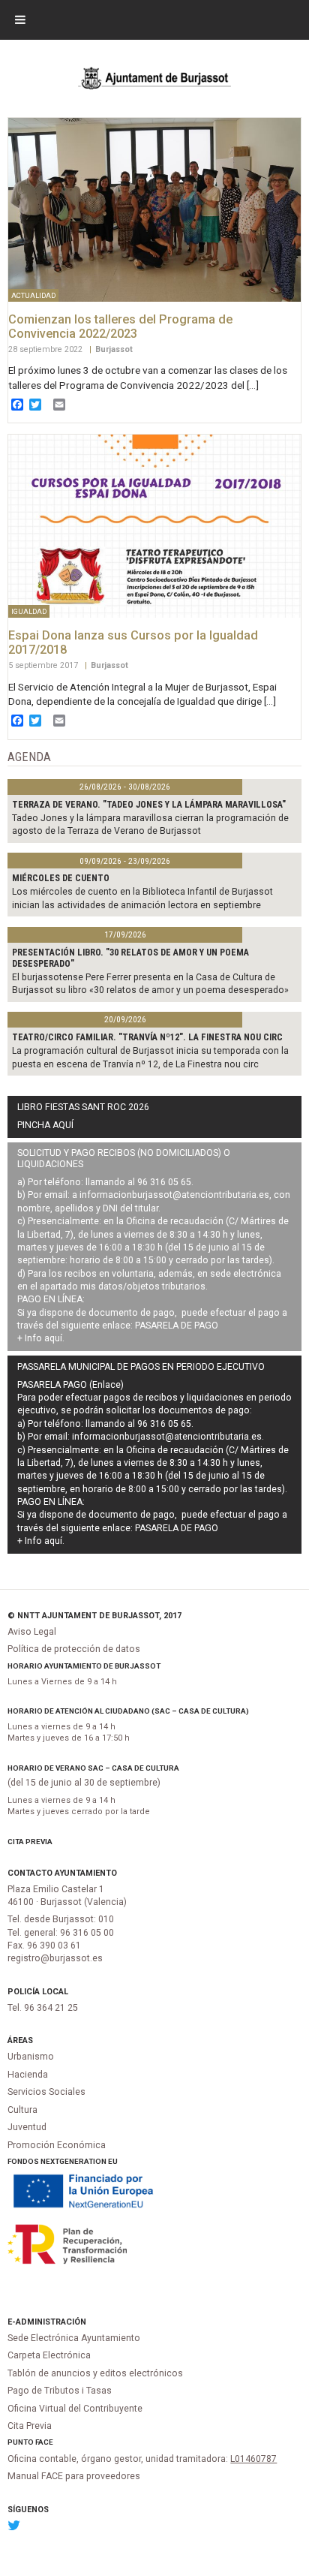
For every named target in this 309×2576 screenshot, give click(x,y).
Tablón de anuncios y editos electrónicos (95, 2373)
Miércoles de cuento (61, 878)
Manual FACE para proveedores (74, 2476)
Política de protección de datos (74, 1649)
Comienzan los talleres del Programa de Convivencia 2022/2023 (120, 327)
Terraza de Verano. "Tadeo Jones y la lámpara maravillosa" (149, 805)
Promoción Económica (57, 2145)
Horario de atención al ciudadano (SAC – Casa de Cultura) (128, 1711)
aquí (53, 1338)
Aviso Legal (32, 1632)
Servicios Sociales (46, 2092)
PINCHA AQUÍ (45, 1125)
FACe (44, 2442)
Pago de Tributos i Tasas (60, 2391)
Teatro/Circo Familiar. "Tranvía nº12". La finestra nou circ (147, 1037)
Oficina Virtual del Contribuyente (75, 2409)
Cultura (22, 2110)
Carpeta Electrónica (49, 2355)
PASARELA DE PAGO (177, 1326)
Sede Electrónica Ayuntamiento (74, 2338)
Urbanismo (31, 2057)
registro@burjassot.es (55, 1958)
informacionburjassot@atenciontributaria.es (174, 1195)
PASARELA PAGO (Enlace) (70, 1385)
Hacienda (28, 2075)
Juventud (27, 2127)
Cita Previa (30, 1842)
